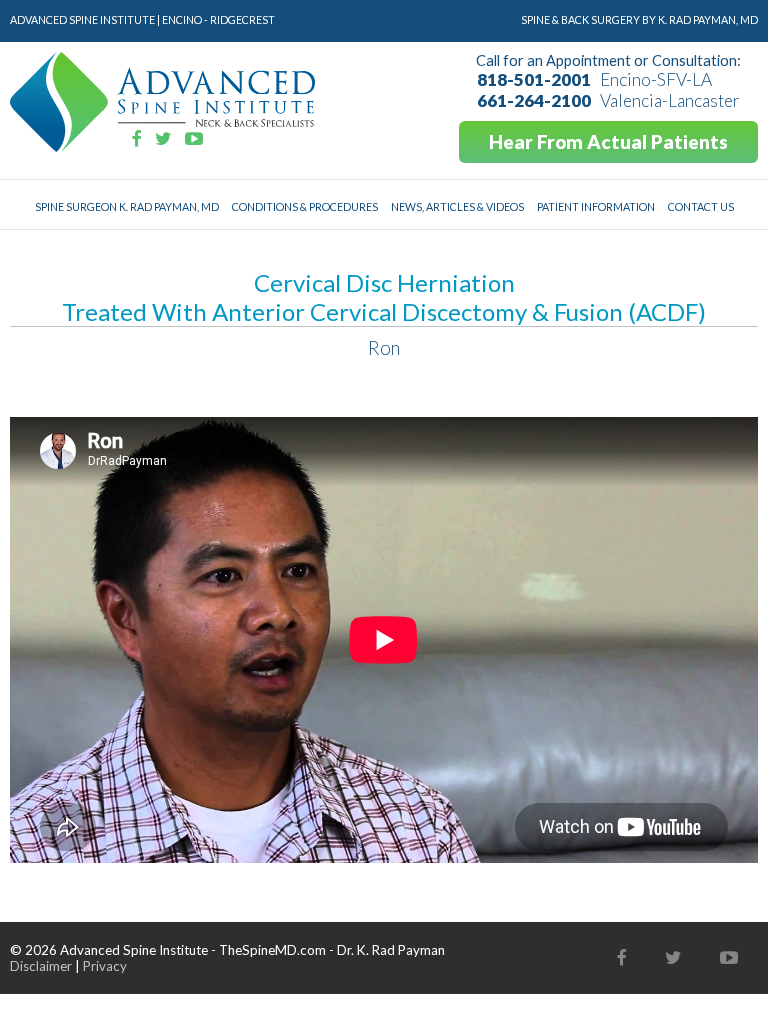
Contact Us (701, 206)
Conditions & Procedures (305, 206)
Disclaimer (41, 966)
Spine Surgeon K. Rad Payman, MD (127, 206)
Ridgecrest (242, 19)
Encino (182, 19)
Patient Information (596, 206)
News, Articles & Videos (457, 206)
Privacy (105, 966)
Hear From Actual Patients (608, 142)
